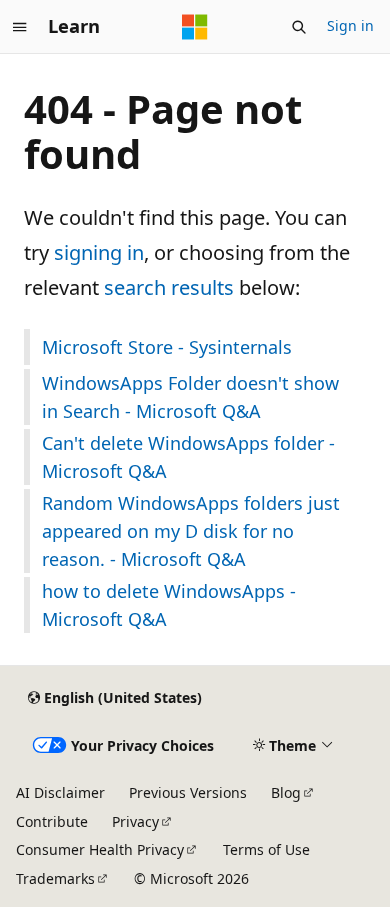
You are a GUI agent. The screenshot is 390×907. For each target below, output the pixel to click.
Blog (286, 792)
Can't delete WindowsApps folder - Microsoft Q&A (188, 457)
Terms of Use (266, 849)
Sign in (350, 25)
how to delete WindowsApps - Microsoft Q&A (169, 605)
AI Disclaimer (60, 792)
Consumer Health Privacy (100, 849)
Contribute (52, 821)
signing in (99, 252)
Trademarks (55, 878)
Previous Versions (188, 792)
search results (169, 287)
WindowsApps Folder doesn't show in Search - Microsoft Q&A (190, 397)
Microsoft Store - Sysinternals (167, 347)
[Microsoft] (195, 27)
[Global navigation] (20, 27)
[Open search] (299, 27)
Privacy (135, 821)
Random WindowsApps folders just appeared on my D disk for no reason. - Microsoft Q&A (191, 531)
